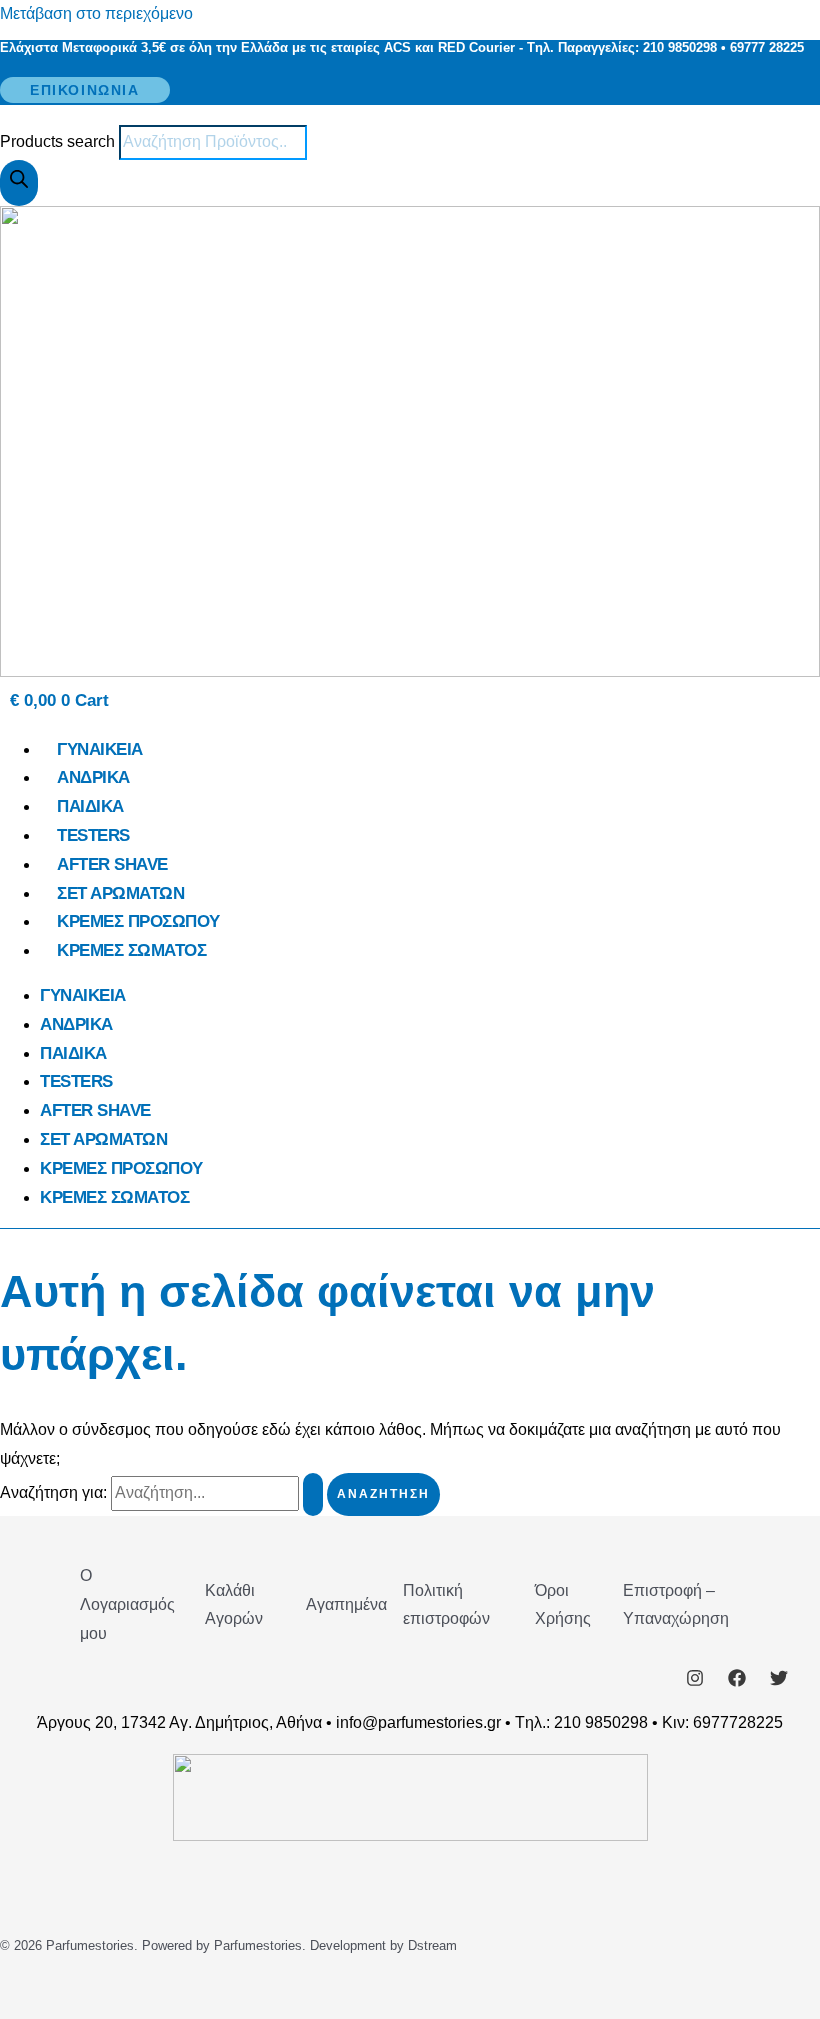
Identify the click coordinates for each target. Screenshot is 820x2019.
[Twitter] (779, 1681)
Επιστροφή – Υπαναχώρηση (676, 1605)
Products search (59, 141)
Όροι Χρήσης (563, 1605)
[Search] (19, 183)
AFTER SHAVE (112, 864)
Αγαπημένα (346, 1604)
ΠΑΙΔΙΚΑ (90, 806)
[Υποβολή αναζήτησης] (313, 1494)
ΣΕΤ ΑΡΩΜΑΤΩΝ (120, 893)
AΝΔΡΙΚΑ (93, 777)
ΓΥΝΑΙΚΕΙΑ (100, 749)
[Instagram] (695, 1681)
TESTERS (93, 835)
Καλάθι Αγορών (234, 1605)
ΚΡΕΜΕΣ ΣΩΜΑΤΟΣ (131, 950)
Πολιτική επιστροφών (446, 1605)
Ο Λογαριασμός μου (127, 1604)
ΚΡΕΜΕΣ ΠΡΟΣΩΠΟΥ (138, 921)
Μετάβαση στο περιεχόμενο (96, 13)
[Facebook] (737, 1681)
